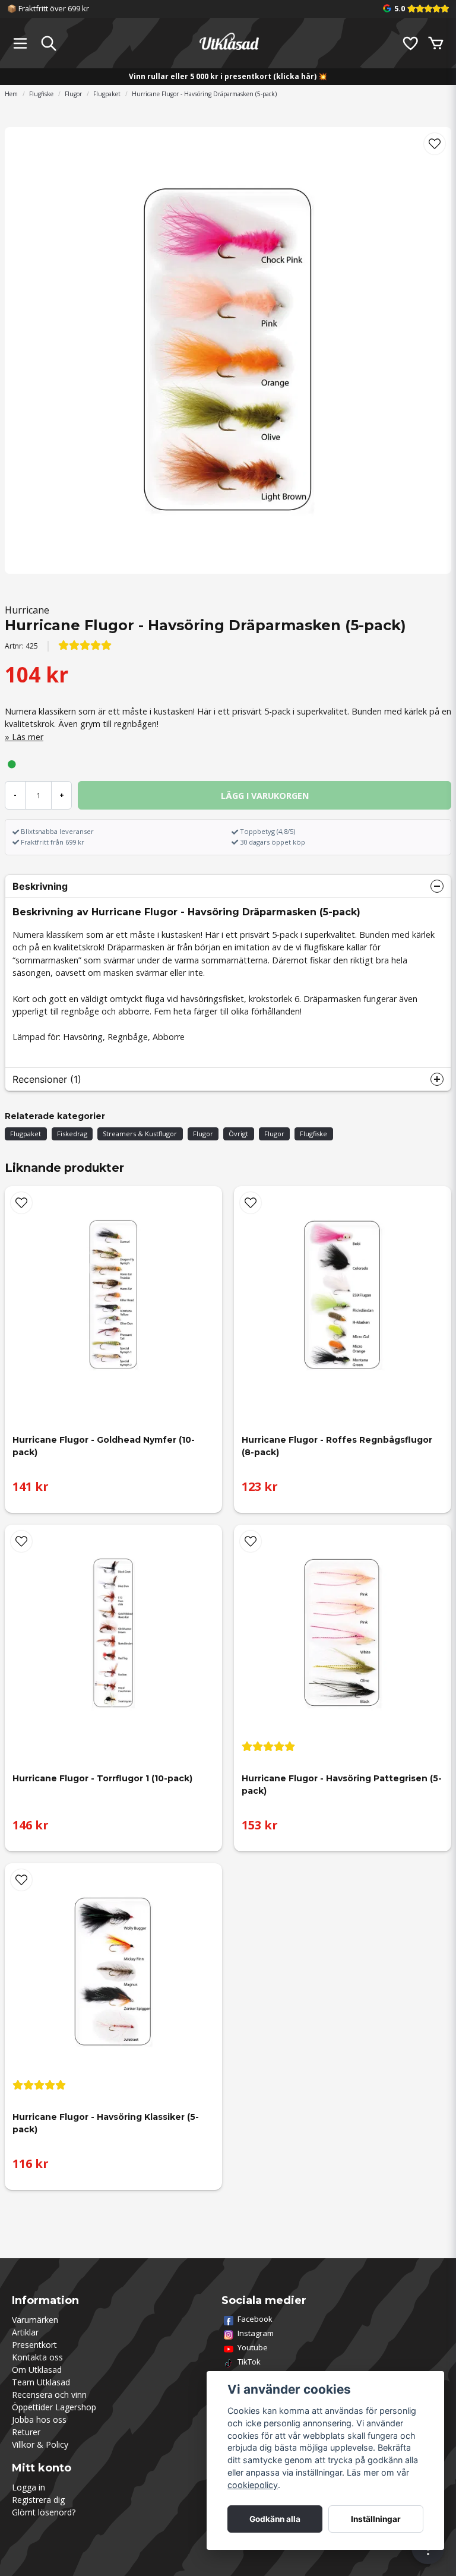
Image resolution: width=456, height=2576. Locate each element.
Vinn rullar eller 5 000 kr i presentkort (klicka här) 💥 (228, 76)
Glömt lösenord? (44, 2512)
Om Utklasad (37, 2370)
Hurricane (27, 610)
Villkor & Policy (40, 2444)
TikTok (249, 2362)
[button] (435, 144)
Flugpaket (107, 94)
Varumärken (35, 2320)
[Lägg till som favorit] (410, 43)
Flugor (73, 94)
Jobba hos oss (39, 2419)
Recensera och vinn (49, 2395)
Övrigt (238, 1134)
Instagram (256, 2333)
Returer (26, 2432)
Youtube (253, 2347)
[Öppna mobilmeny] (20, 43)
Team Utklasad (41, 2382)
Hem (11, 94)
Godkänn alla (275, 2519)
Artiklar (25, 2332)
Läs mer (28, 737)
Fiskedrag (72, 1134)
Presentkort (34, 2345)
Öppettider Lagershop (54, 2407)
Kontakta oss (37, 2357)
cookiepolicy (253, 2485)
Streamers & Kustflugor (140, 1134)
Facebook (255, 2319)
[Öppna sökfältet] (49, 43)
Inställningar (376, 2519)
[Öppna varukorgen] (436, 43)
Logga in (28, 2487)
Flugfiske (41, 94)
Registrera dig (38, 2500)
